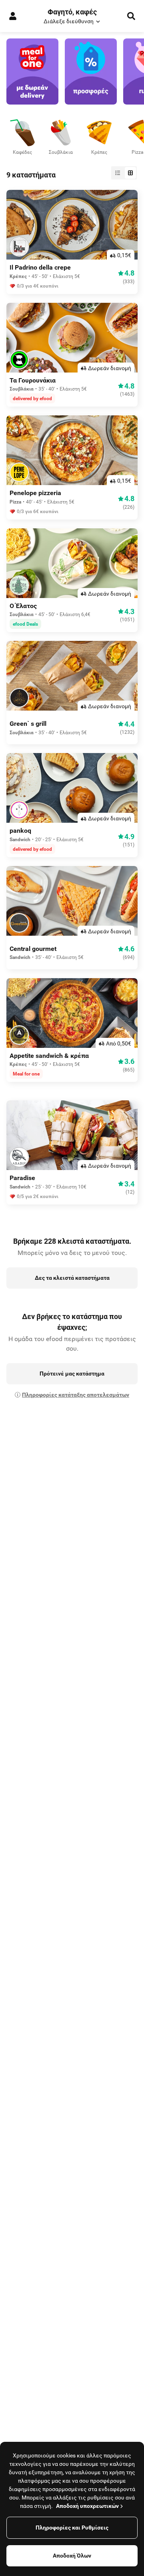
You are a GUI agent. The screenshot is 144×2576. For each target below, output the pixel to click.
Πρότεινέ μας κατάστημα (72, 1374)
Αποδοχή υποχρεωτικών (87, 2506)
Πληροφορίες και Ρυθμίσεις (72, 2528)
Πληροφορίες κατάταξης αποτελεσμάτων (76, 1395)
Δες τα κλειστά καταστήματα (72, 1278)
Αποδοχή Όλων (72, 2556)
